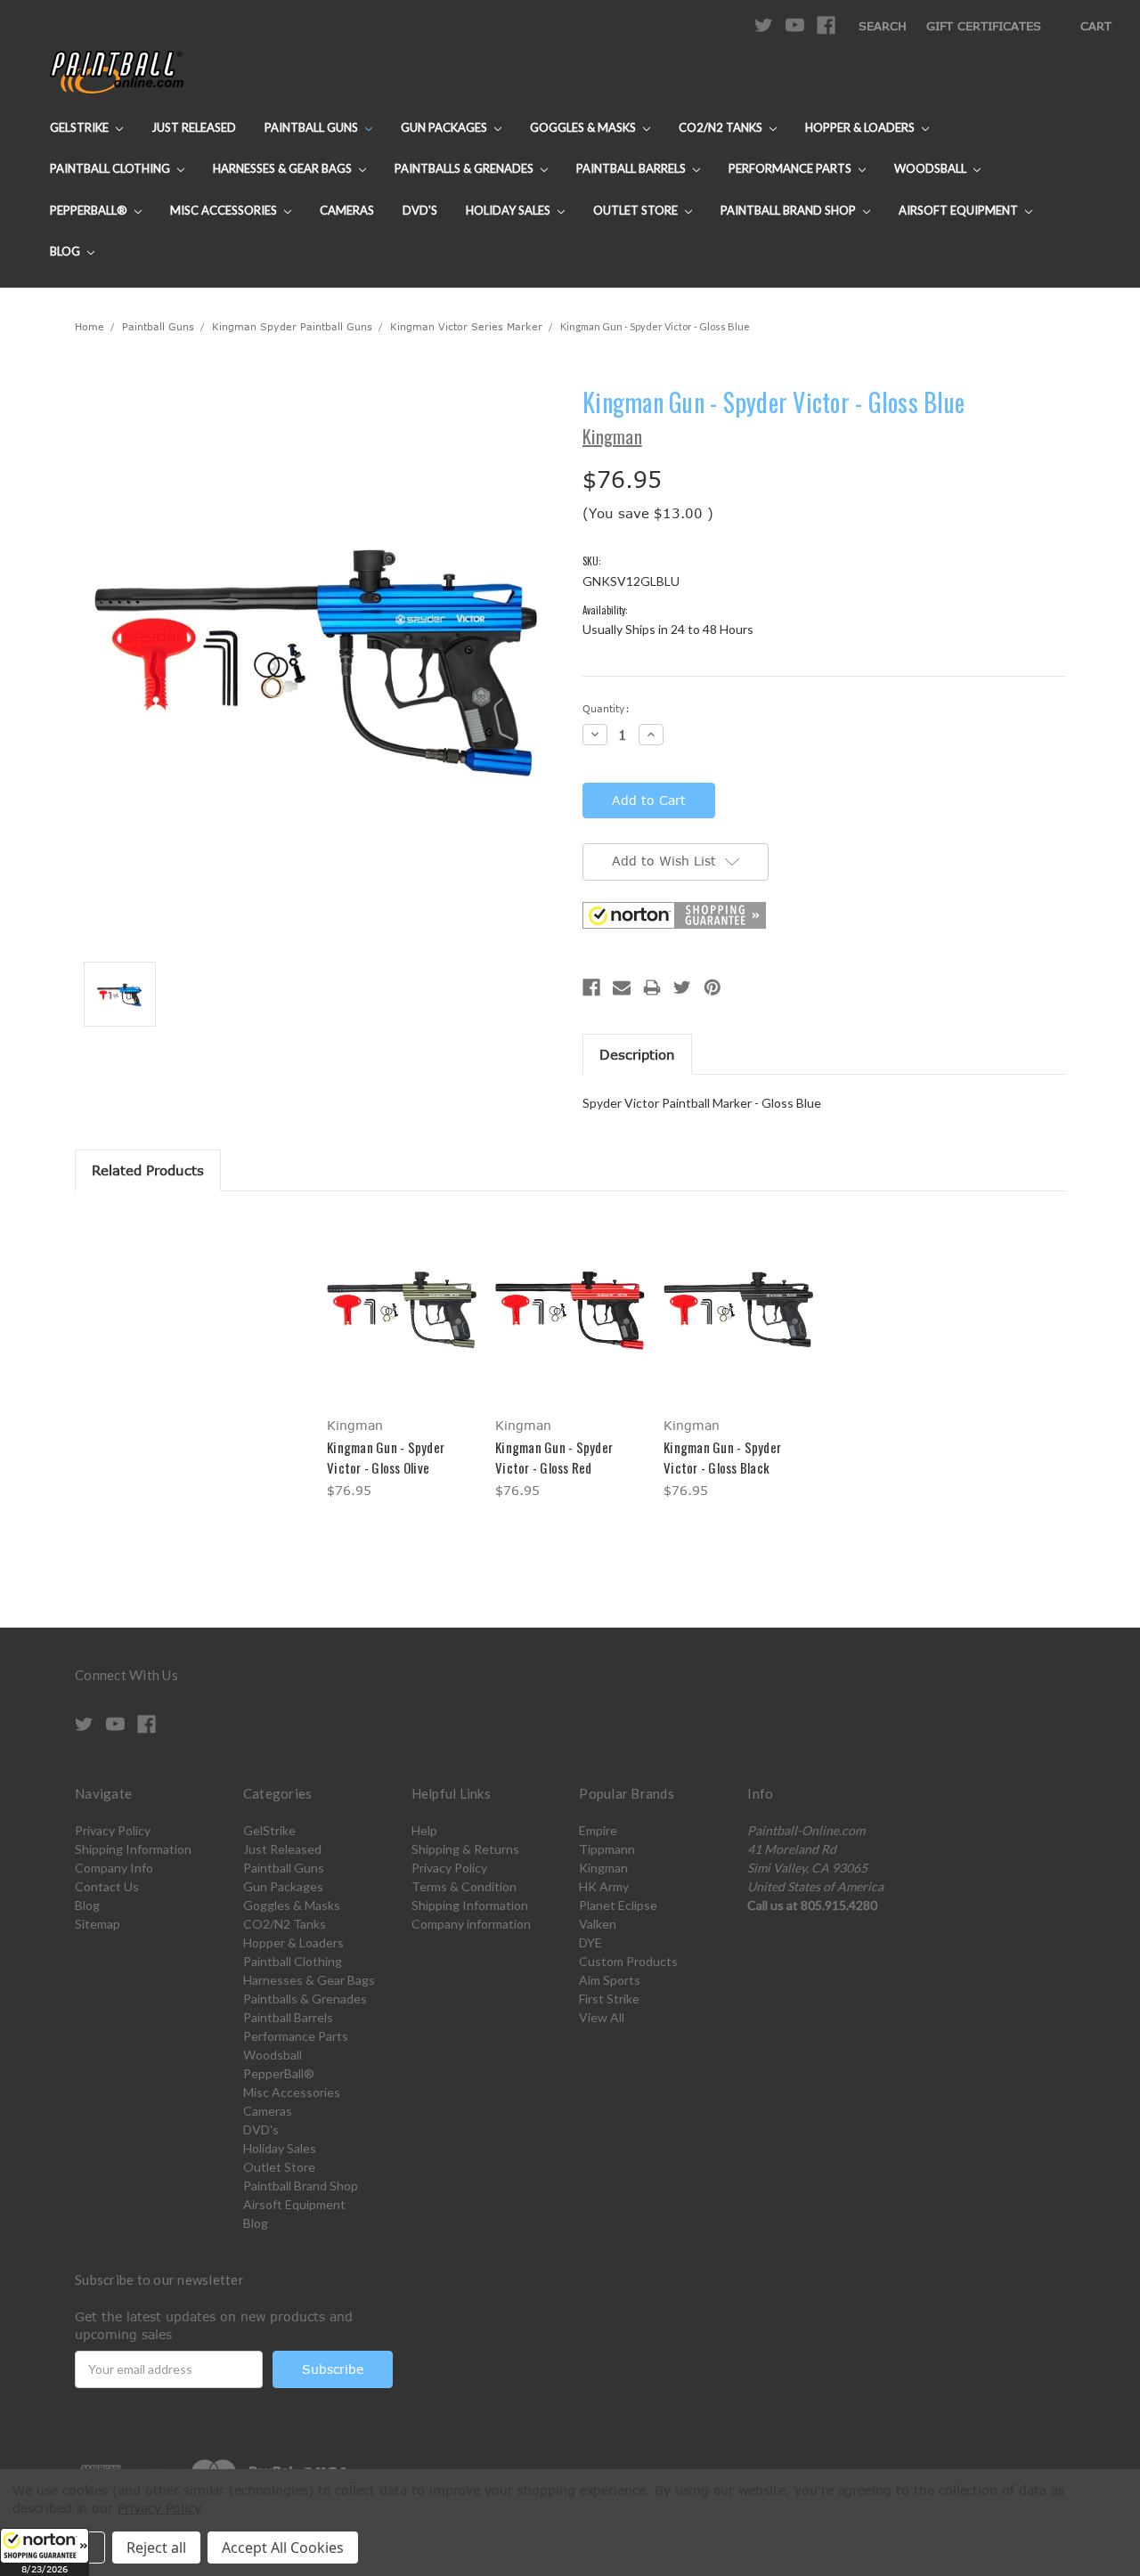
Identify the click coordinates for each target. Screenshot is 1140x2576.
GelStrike (81, 127)
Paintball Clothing (111, 168)
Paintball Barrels (632, 168)
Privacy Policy (113, 1830)
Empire (598, 1830)
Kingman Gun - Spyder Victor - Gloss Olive (386, 1457)
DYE (590, 1942)
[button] (45, 2552)
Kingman (603, 1868)
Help (424, 1830)
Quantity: (606, 708)
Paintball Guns (313, 127)
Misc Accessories (225, 210)
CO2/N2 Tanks (722, 127)
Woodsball (932, 168)
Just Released (194, 127)
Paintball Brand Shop (790, 210)
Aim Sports (610, 1980)
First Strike (609, 1999)
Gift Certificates (984, 26)
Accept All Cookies (283, 2548)
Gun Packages (445, 127)
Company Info (114, 1868)
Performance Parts (791, 168)
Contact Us (107, 1886)
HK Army (604, 1886)
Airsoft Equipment (960, 210)
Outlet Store (637, 210)
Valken (598, 1924)
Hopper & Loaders (861, 127)
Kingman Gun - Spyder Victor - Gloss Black (722, 1457)
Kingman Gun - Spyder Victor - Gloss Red (554, 1457)
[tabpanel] (402, 1358)
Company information (471, 1924)
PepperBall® (90, 210)
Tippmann (607, 1849)
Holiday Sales (509, 210)
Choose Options (402, 1324)
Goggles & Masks (584, 127)
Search (883, 26)
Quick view (402, 1292)
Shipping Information (133, 1849)
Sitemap (98, 1924)
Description (637, 1054)
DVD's (420, 210)
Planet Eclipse (618, 1905)
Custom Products (628, 1961)
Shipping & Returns (465, 1849)
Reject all (156, 2548)
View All (602, 2017)
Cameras (347, 210)
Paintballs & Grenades (465, 168)
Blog (66, 251)
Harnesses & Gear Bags (284, 168)
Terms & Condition (464, 1886)
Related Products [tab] (148, 1170)
